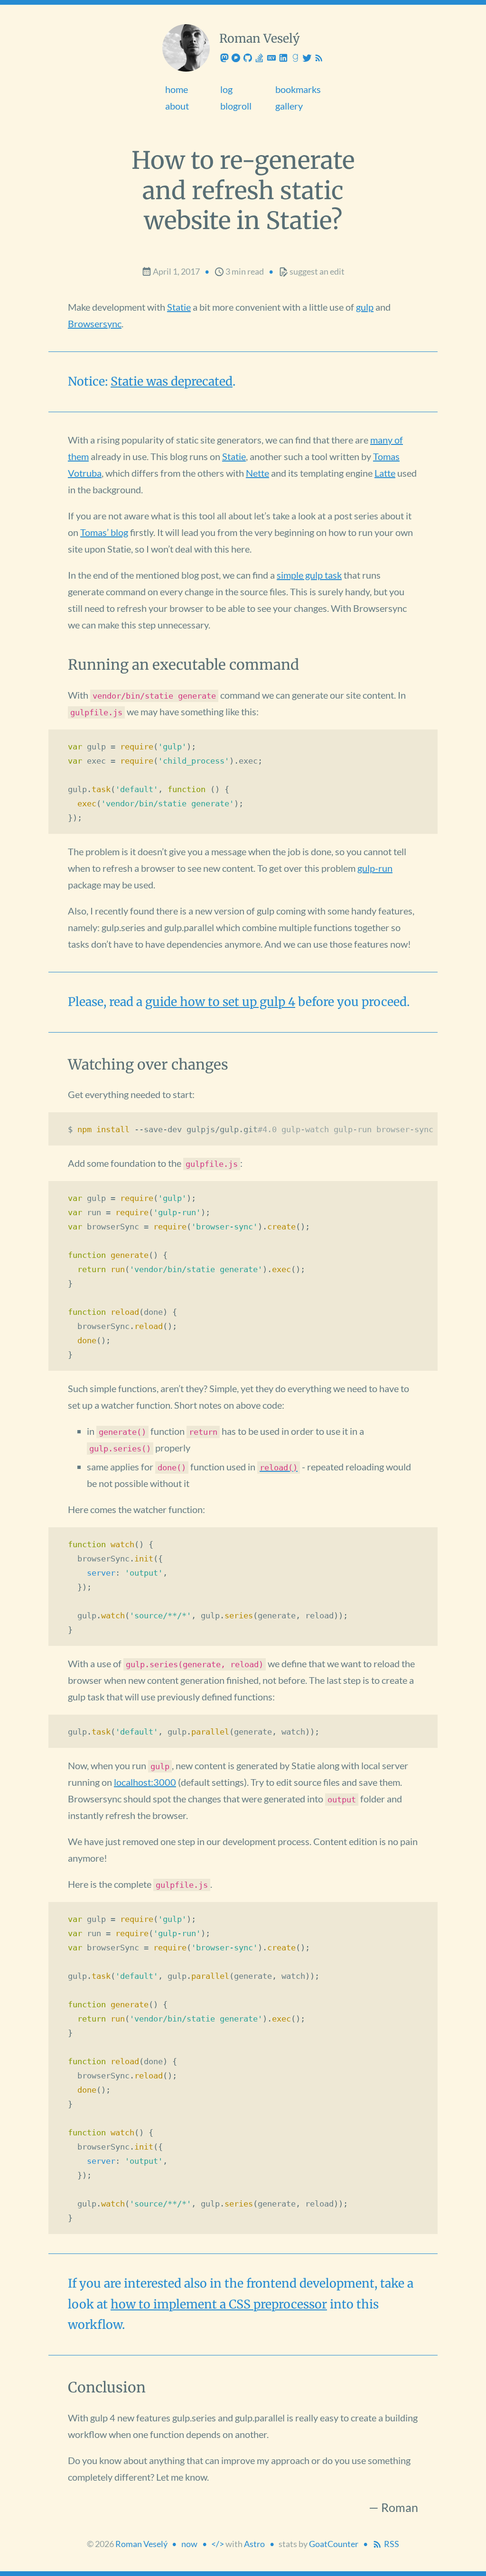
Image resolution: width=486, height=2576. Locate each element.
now (189, 2544)
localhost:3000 (145, 1782)
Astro (254, 2544)
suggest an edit (316, 272)
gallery (289, 106)
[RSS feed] (319, 58)
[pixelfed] (237, 58)
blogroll (236, 106)
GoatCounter (334, 2544)
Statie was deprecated (172, 381)
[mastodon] (225, 58)
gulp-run (375, 868)
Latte (385, 473)
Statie (179, 307)
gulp (365, 307)
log (226, 89)
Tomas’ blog (104, 532)
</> (218, 2544)
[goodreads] (296, 58)
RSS (391, 2544)
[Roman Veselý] (186, 48)
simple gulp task (309, 575)
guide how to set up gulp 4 (220, 1002)
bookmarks (298, 89)
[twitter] (308, 58)
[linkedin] (284, 58)
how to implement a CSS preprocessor (219, 2304)
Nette (257, 473)
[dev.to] (272, 58)
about (177, 106)
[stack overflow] (260, 58)
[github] (248, 58)
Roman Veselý (141, 2544)
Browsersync (95, 323)
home (177, 89)
